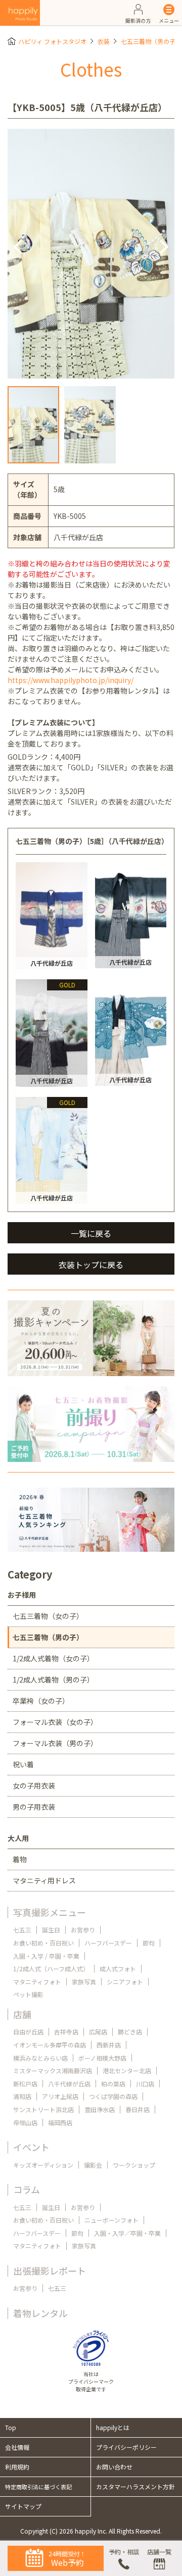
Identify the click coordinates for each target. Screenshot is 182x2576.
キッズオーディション (43, 2165)
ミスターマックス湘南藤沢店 (53, 2070)
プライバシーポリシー (126, 2447)
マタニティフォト (37, 1982)
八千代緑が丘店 (69, 2084)
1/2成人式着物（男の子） (53, 1679)
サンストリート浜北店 (43, 2109)
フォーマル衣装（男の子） (55, 1743)
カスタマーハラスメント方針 (135, 2486)
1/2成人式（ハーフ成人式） (51, 1968)
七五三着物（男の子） (151, 41)
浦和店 (22, 2096)
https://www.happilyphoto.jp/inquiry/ (71, 680)
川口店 (145, 2084)
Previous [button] (19, 246)
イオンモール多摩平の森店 (50, 2045)
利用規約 (17, 2467)
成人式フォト (118, 1968)
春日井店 (138, 2109)
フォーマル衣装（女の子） (55, 1722)
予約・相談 (124, 2552)
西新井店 (109, 2045)
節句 (149, 1943)
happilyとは (113, 2427)
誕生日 (51, 1930)
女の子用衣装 (34, 1785)
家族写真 (84, 1982)
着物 (20, 1859)
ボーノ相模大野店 (102, 2058)
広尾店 (98, 2032)
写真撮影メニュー (50, 1912)
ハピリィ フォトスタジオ (52, 41)
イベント (31, 2147)
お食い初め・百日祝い (43, 1943)
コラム (27, 2189)
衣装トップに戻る (91, 1265)
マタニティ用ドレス (44, 1880)
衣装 (104, 41)
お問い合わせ (114, 2467)
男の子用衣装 (34, 1807)
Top (11, 2427)
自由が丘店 (28, 2032)
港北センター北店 (127, 2070)
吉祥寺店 (66, 2032)
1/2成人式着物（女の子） (53, 1658)
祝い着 (23, 1764)
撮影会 (93, 2165)
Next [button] (163, 246)
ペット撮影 (28, 1994)
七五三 (22, 1930)
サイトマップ (23, 2506)
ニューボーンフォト (111, 2220)
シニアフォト (125, 1982)
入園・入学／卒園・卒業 (127, 2233)
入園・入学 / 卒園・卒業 (46, 1956)
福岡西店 (60, 2122)
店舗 (22, 2014)
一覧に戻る (91, 1233)
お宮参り (83, 1930)
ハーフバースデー (108, 1943)
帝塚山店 (25, 2122)
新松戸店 (25, 2084)
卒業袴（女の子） (41, 1701)
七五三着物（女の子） (48, 1616)
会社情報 (17, 2447)
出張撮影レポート (50, 2271)
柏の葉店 (113, 2084)
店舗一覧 (159, 2552)
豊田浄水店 (100, 2109)
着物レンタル (40, 2313)
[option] (91, 254)
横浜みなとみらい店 (40, 2058)
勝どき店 (130, 2032)
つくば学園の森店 (113, 2096)
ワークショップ (134, 2165)
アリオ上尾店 (60, 2096)
